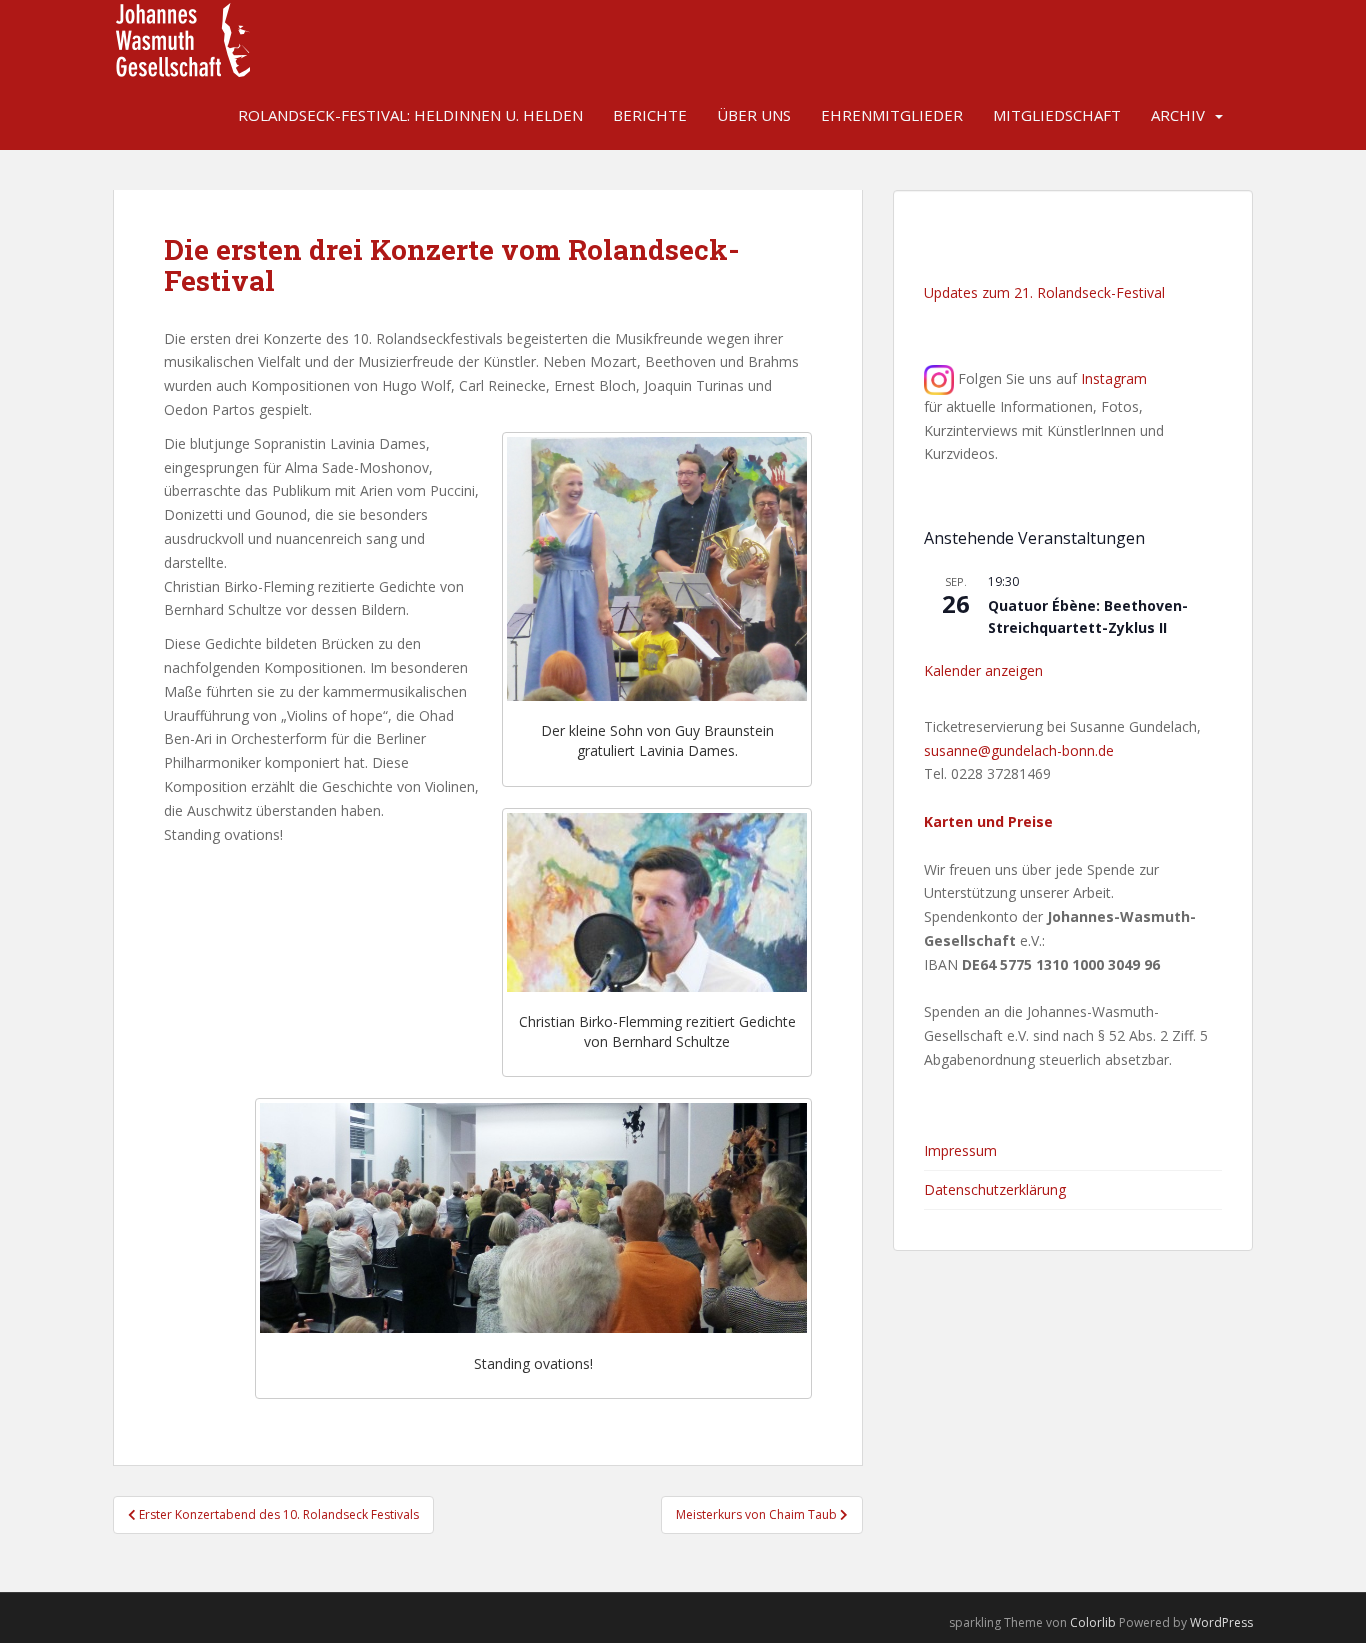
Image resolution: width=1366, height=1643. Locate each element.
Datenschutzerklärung (995, 1189)
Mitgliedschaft (1057, 115)
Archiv (1178, 115)
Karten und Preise (988, 821)
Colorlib (1093, 1622)
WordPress (1221, 1622)
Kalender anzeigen (983, 670)
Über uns (754, 115)
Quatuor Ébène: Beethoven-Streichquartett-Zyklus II (1088, 617)
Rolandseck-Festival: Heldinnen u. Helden (410, 115)
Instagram (1114, 378)
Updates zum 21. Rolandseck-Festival (1044, 292)
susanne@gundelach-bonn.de (1019, 750)
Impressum (960, 1150)
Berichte (650, 115)
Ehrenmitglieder (892, 115)
